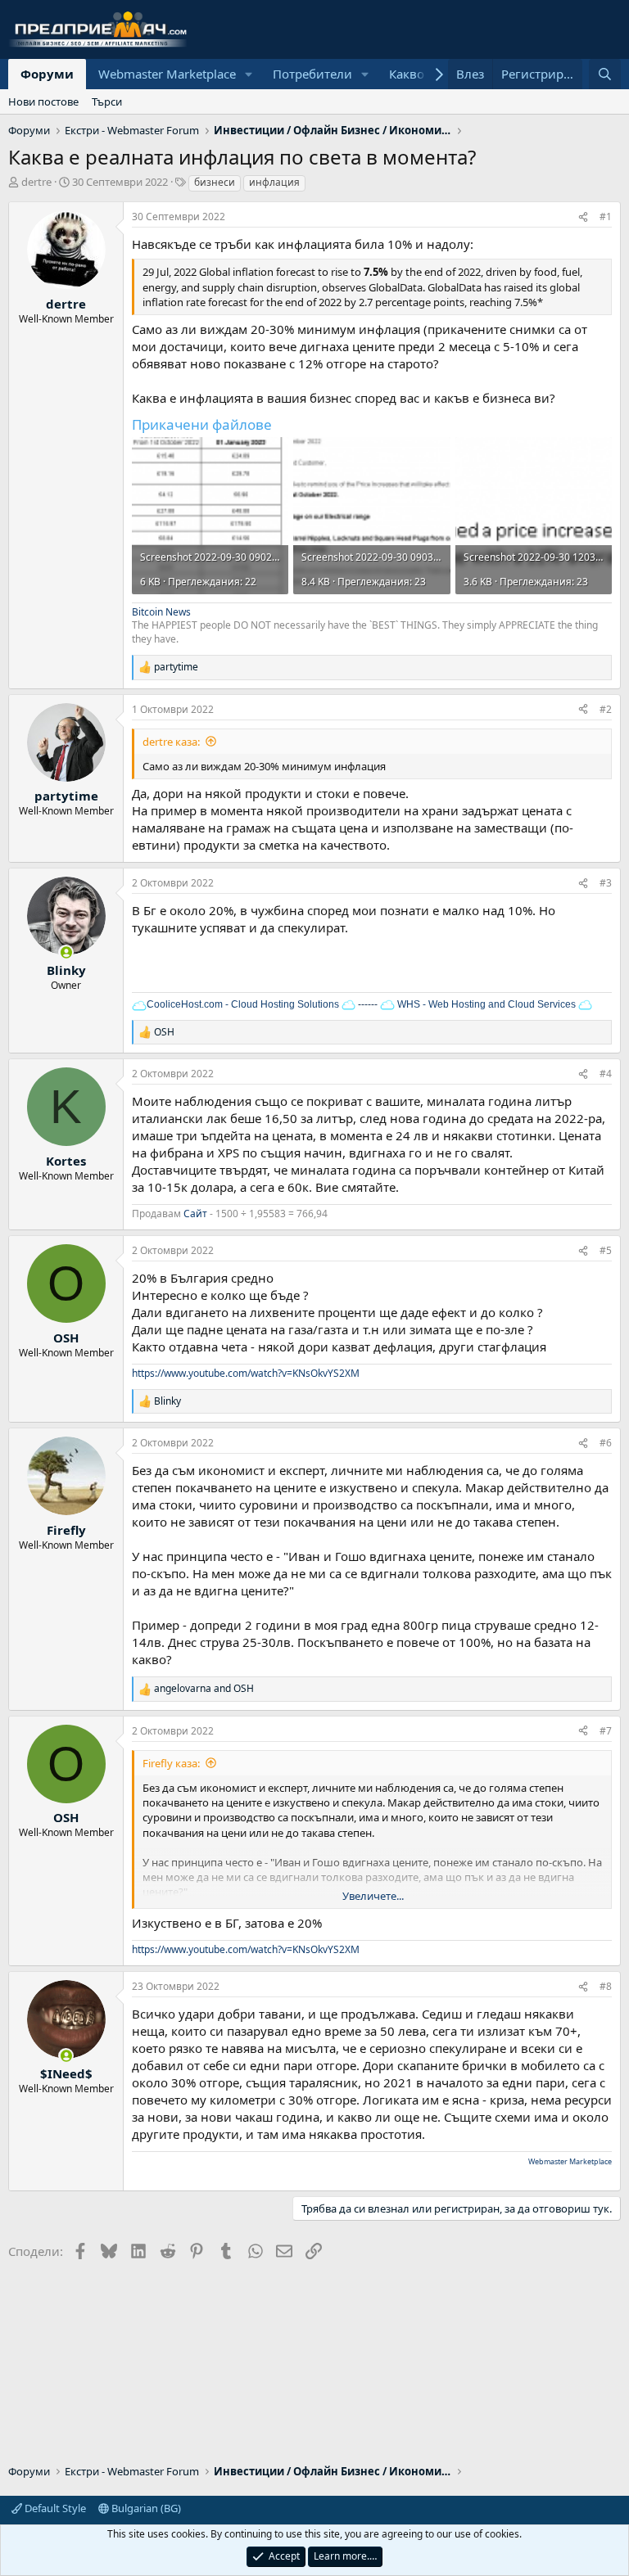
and (204, 1689)
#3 (606, 883)
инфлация (274, 182)
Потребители (312, 74)
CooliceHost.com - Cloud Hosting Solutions (243, 1004)
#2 (606, 709)
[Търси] (605, 74)
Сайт (195, 1214)
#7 (606, 1731)
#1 (606, 217)
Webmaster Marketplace (167, 74)
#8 (606, 1986)
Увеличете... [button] (373, 1896)
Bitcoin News (161, 612)
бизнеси (215, 182)
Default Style (54, 2508)
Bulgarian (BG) (145, 2508)
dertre (36, 182)
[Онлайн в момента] (66, 952)
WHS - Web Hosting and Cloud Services (485, 1004)
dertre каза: (171, 742)
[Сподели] (583, 217)
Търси (107, 102)
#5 (606, 1250)
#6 (606, 1443)
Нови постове (43, 102)
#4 (606, 1074)
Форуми (47, 74)
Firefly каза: (171, 1763)
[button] (249, 74)
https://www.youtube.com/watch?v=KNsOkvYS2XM (246, 1373)
